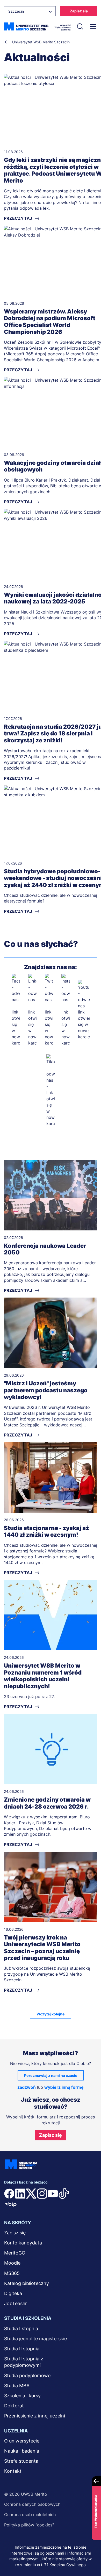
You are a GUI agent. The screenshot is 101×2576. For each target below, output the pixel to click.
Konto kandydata (23, 2243)
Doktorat (14, 2406)
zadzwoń (27, 2087)
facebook (9, 2194)
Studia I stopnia (21, 2328)
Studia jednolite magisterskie (35, 2339)
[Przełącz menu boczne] (93, 27)
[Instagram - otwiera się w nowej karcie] (66, 1010)
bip (11, 2204)
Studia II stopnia (22, 2349)
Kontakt (13, 2471)
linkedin (20, 2194)
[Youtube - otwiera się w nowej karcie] (84, 1010)
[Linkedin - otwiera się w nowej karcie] (32, 1010)
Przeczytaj (18, 1290)
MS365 (12, 2273)
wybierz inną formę (64, 2087)
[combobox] (30, 11)
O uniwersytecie (22, 2441)
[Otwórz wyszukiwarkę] (80, 27)
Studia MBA (17, 2386)
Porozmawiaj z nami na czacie (51, 2075)
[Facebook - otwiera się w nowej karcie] (16, 1010)
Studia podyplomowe (27, 2375)
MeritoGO (15, 2253)
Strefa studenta (21, 2461)
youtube (53, 2194)
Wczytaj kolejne (51, 2014)
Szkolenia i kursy (22, 2396)
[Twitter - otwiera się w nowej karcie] (49, 1010)
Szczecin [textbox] (16, 11)
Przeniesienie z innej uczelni (35, 2416)
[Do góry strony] (90, 2557)
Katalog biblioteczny (27, 2283)
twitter (31, 2194)
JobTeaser (16, 2303)
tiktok (64, 2194)
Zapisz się (79, 11)
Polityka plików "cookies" (29, 2525)
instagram (42, 2194)
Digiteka (13, 2293)
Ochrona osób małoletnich (30, 2515)
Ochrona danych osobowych (32, 2504)
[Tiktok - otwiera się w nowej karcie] (51, 1090)
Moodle (12, 2263)
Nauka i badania (22, 2451)
